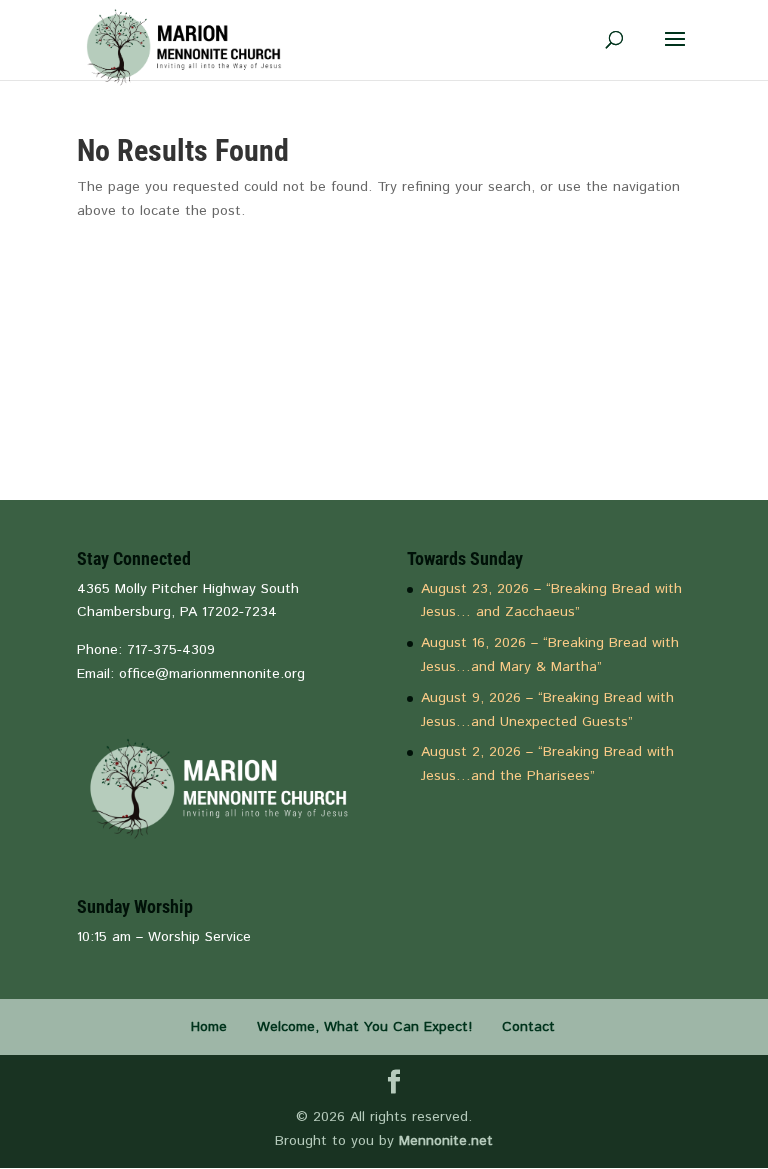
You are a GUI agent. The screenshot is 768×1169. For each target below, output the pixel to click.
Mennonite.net (446, 1141)
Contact (528, 1027)
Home (209, 1027)
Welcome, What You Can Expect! (364, 1027)
